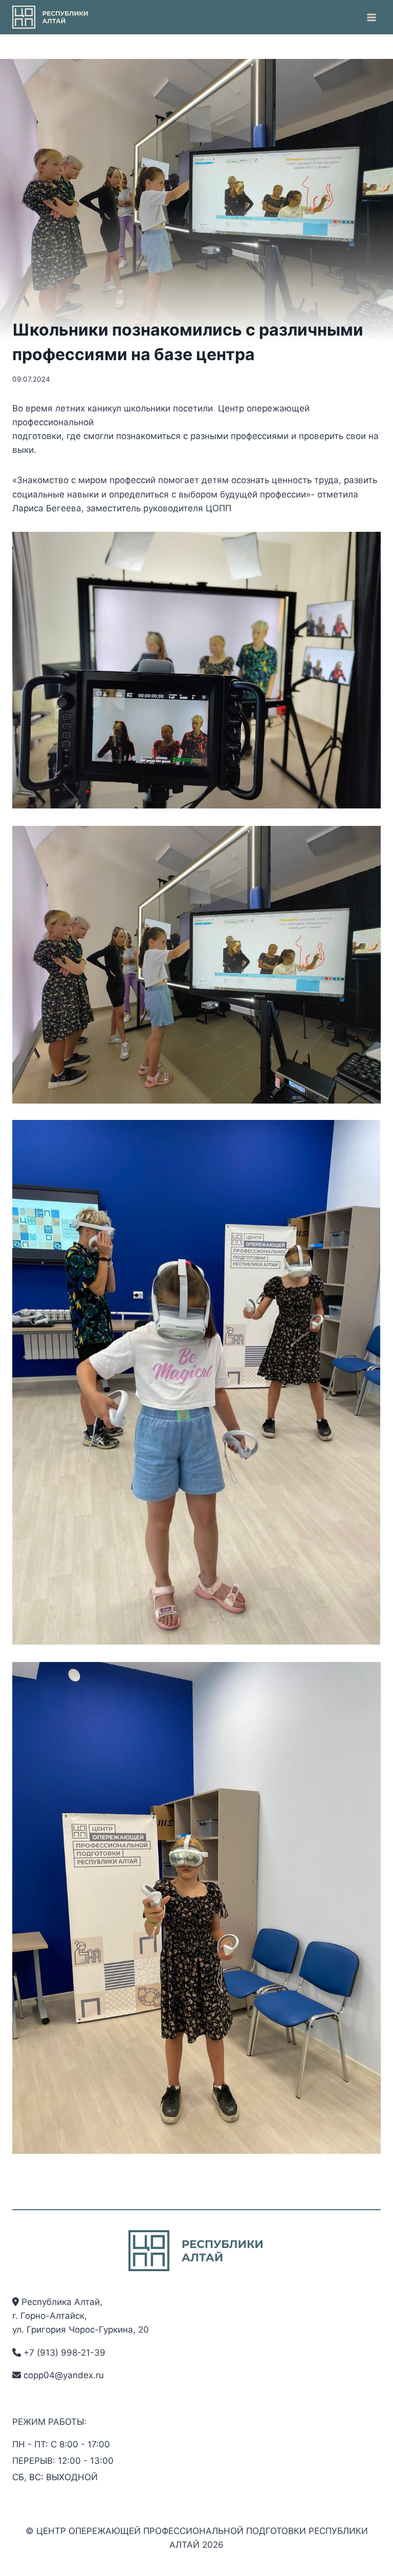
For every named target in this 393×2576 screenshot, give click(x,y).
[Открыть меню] (371, 17)
